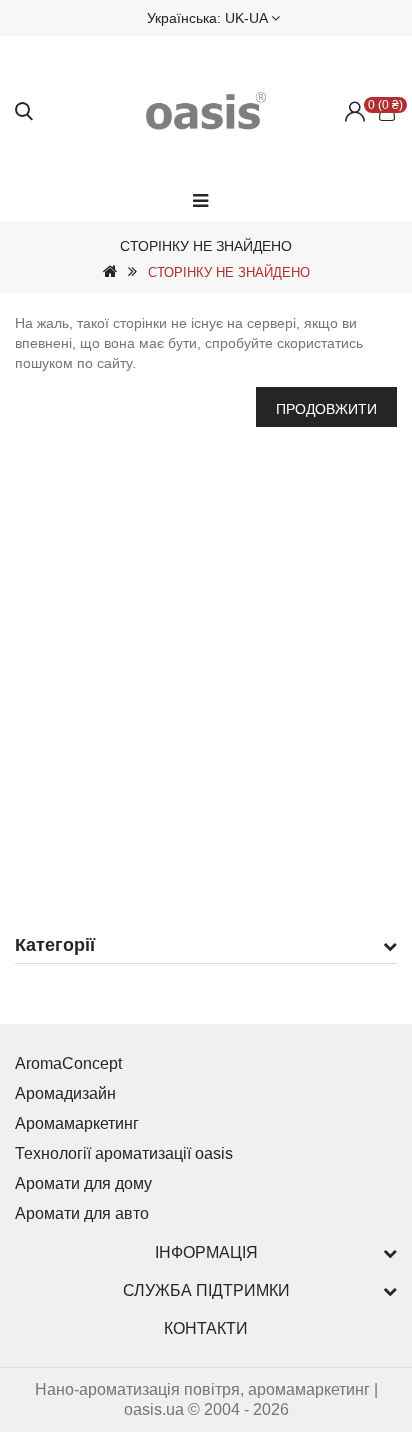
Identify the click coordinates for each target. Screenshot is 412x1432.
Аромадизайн (65, 1093)
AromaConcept (68, 1063)
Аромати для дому (83, 1183)
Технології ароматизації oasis (124, 1153)
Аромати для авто (82, 1213)
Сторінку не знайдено (229, 272)
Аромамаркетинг (77, 1123)
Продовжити (326, 409)
